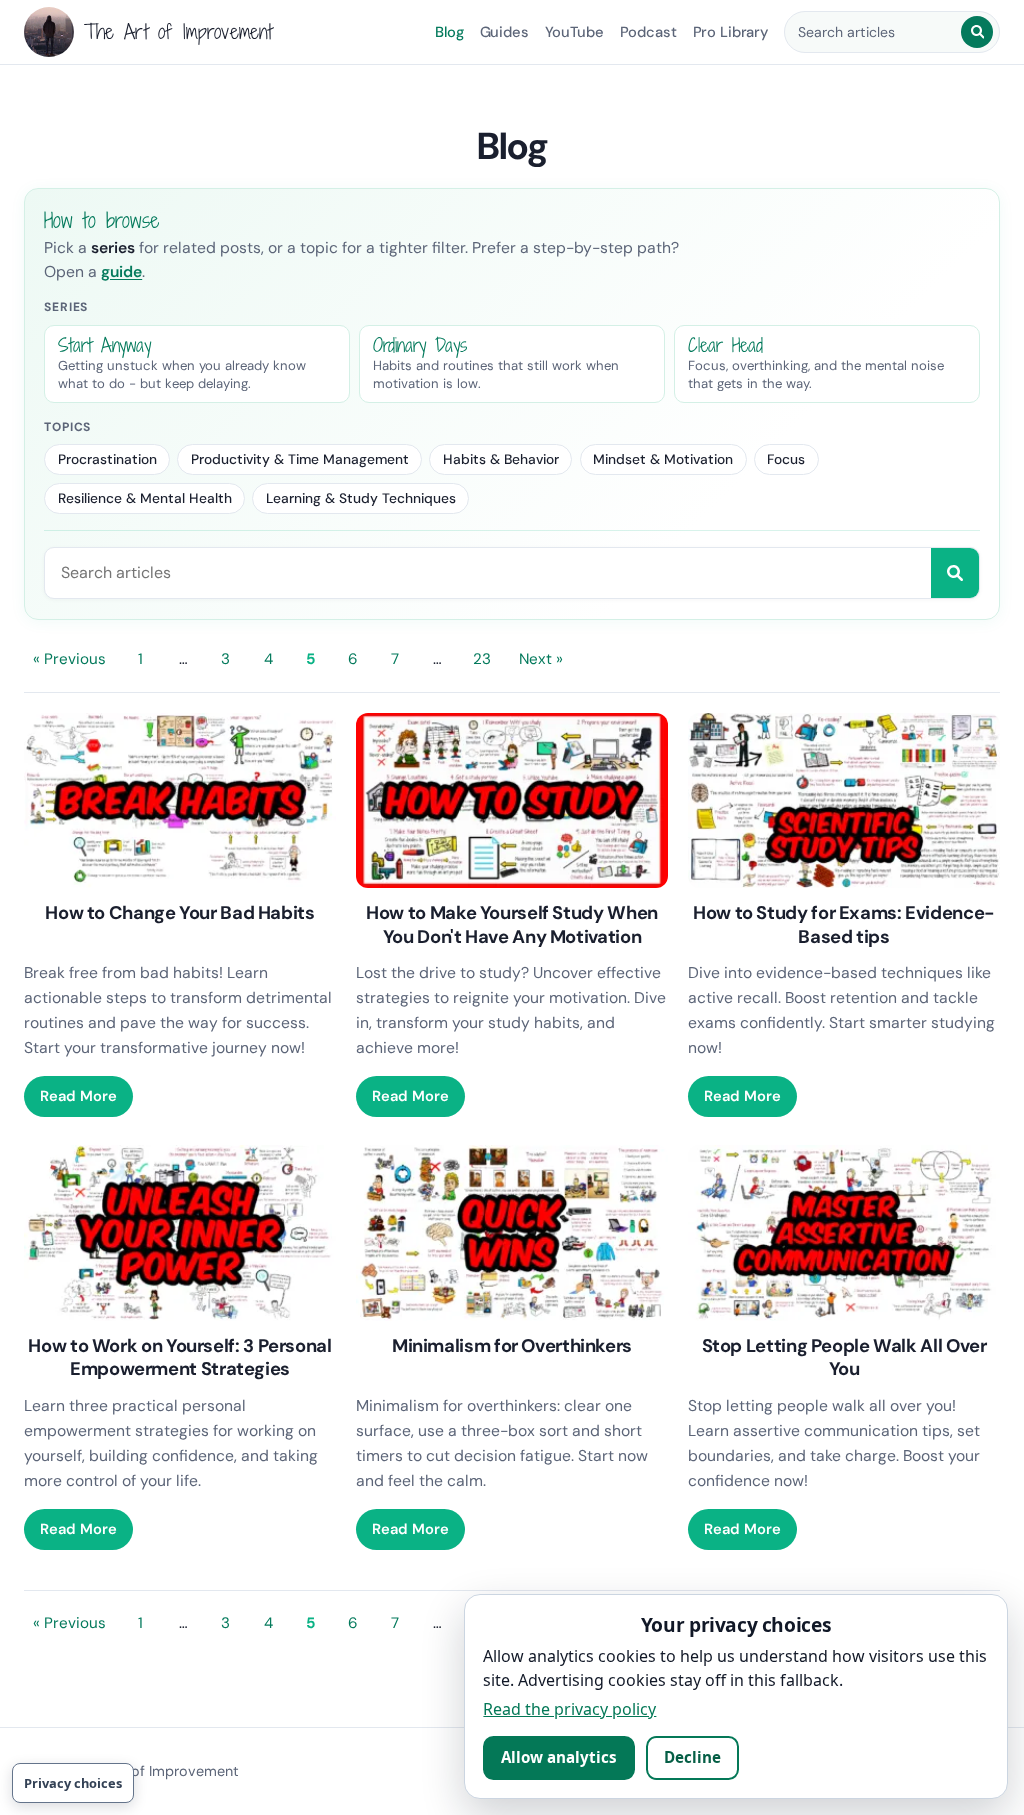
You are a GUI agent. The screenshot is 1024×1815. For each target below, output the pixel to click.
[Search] (977, 32)
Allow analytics (559, 1757)
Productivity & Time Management (300, 459)
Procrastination (107, 459)
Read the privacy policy (569, 1709)
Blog (449, 32)
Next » (541, 659)
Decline (692, 1757)
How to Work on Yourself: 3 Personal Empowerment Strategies (179, 1358)
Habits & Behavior (501, 459)
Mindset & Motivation (663, 459)
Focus (786, 459)
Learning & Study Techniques (361, 498)
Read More (78, 1096)
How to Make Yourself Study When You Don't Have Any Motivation (512, 925)
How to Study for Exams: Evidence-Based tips (844, 925)
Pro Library (730, 32)
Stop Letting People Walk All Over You (844, 1358)
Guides (504, 32)
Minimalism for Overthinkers (512, 1346)
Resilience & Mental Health (145, 498)
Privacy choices (73, 1783)
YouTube (574, 32)
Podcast (648, 32)
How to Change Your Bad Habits (179, 913)
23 (482, 659)
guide (121, 271)
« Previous (69, 659)
